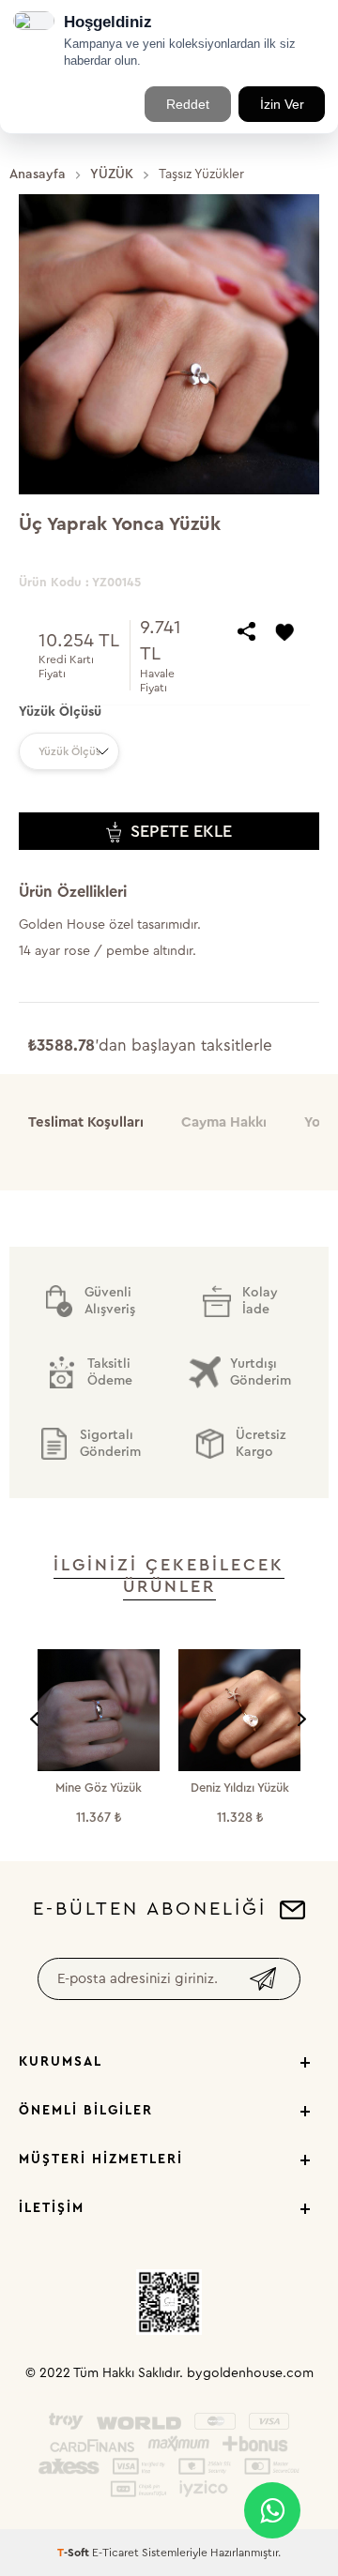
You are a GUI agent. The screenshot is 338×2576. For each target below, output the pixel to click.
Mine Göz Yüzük (99, 1788)
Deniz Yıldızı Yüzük (240, 1788)
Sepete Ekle (181, 831)
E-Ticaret (115, 2553)
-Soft (75, 2553)
